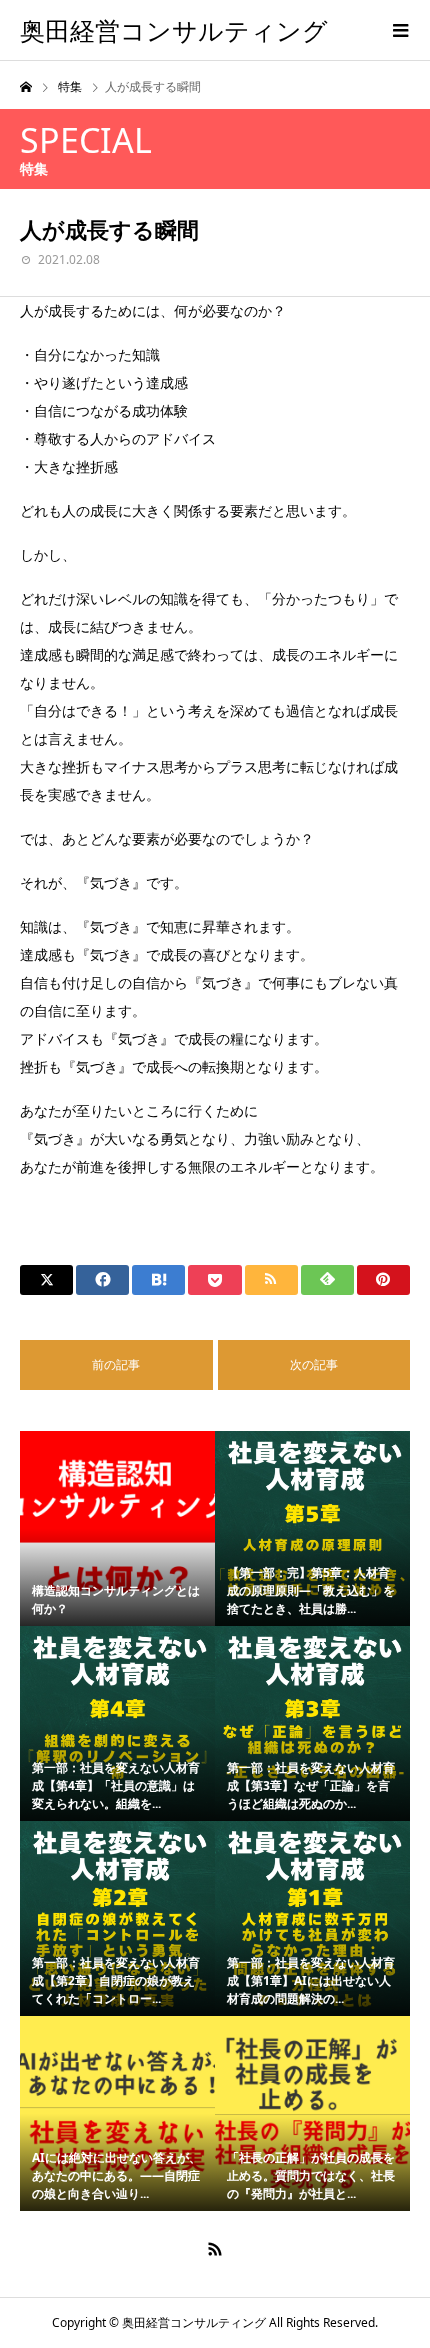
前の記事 (116, 1364)
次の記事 (314, 1364)
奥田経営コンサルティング (174, 30)
